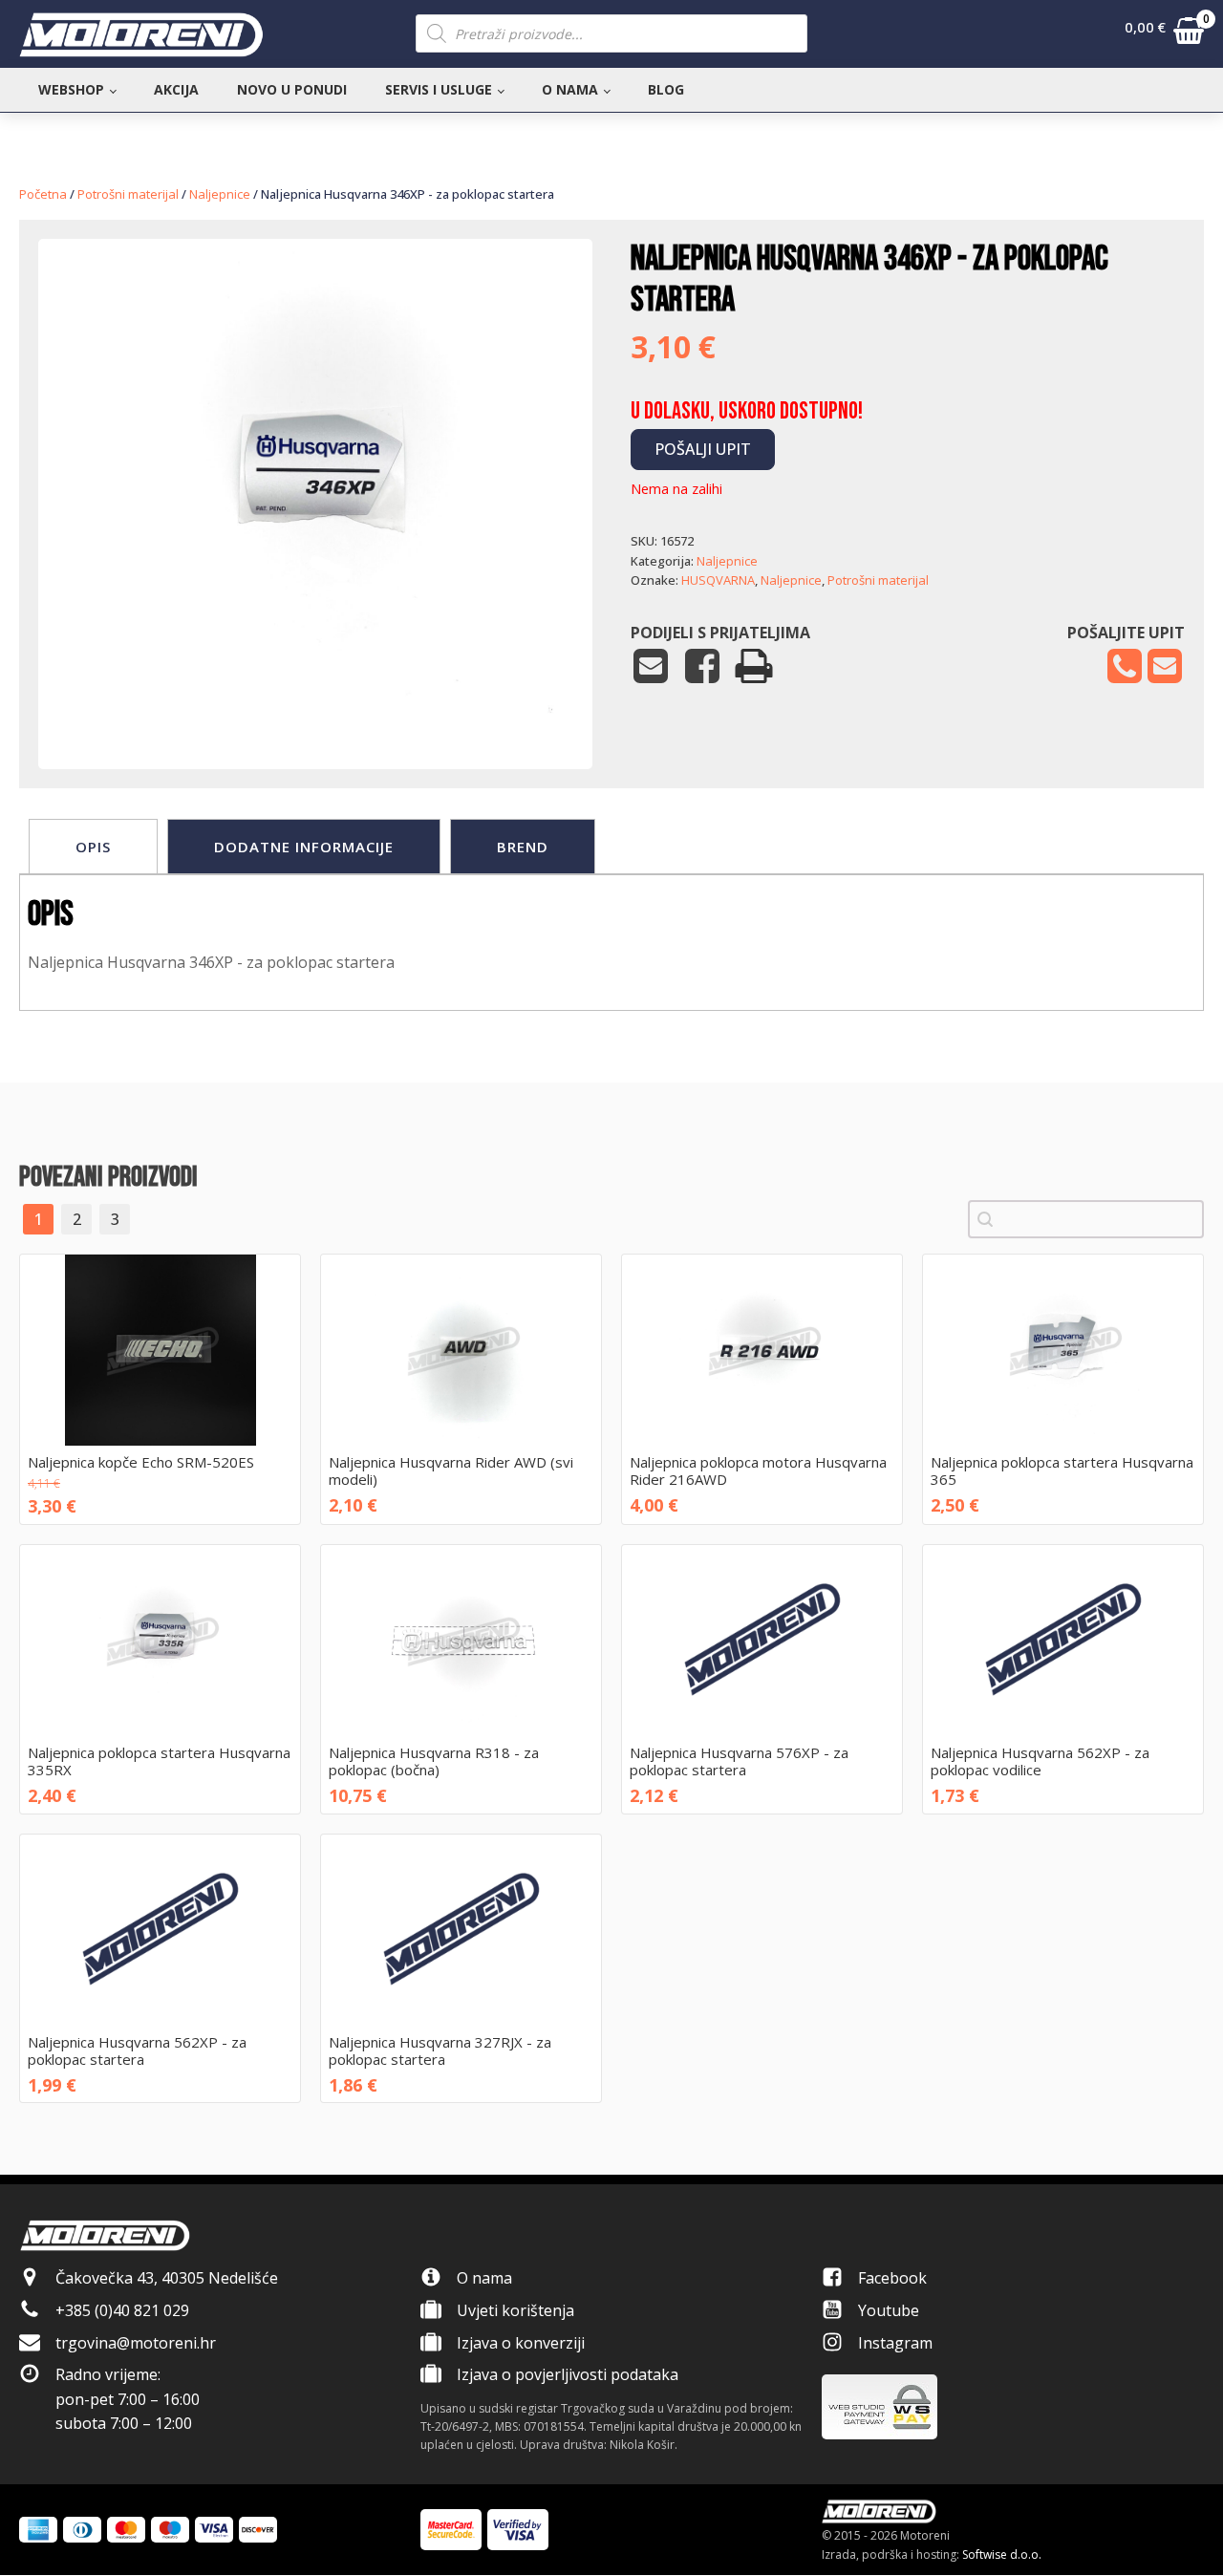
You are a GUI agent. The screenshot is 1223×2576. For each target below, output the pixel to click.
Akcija (176, 89)
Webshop (71, 89)
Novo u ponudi (292, 89)
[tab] (93, 847)
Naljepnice (220, 194)
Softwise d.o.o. (1002, 2555)
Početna (43, 194)
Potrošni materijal (128, 194)
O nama (570, 89)
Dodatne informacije (304, 847)
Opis (93, 847)
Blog (666, 89)
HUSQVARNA (718, 580)
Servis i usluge (439, 89)
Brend (523, 847)
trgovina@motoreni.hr (136, 2343)
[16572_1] (315, 711)
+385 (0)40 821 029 (122, 2310)
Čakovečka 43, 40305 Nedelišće (167, 2278)
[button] (1164, 34)
